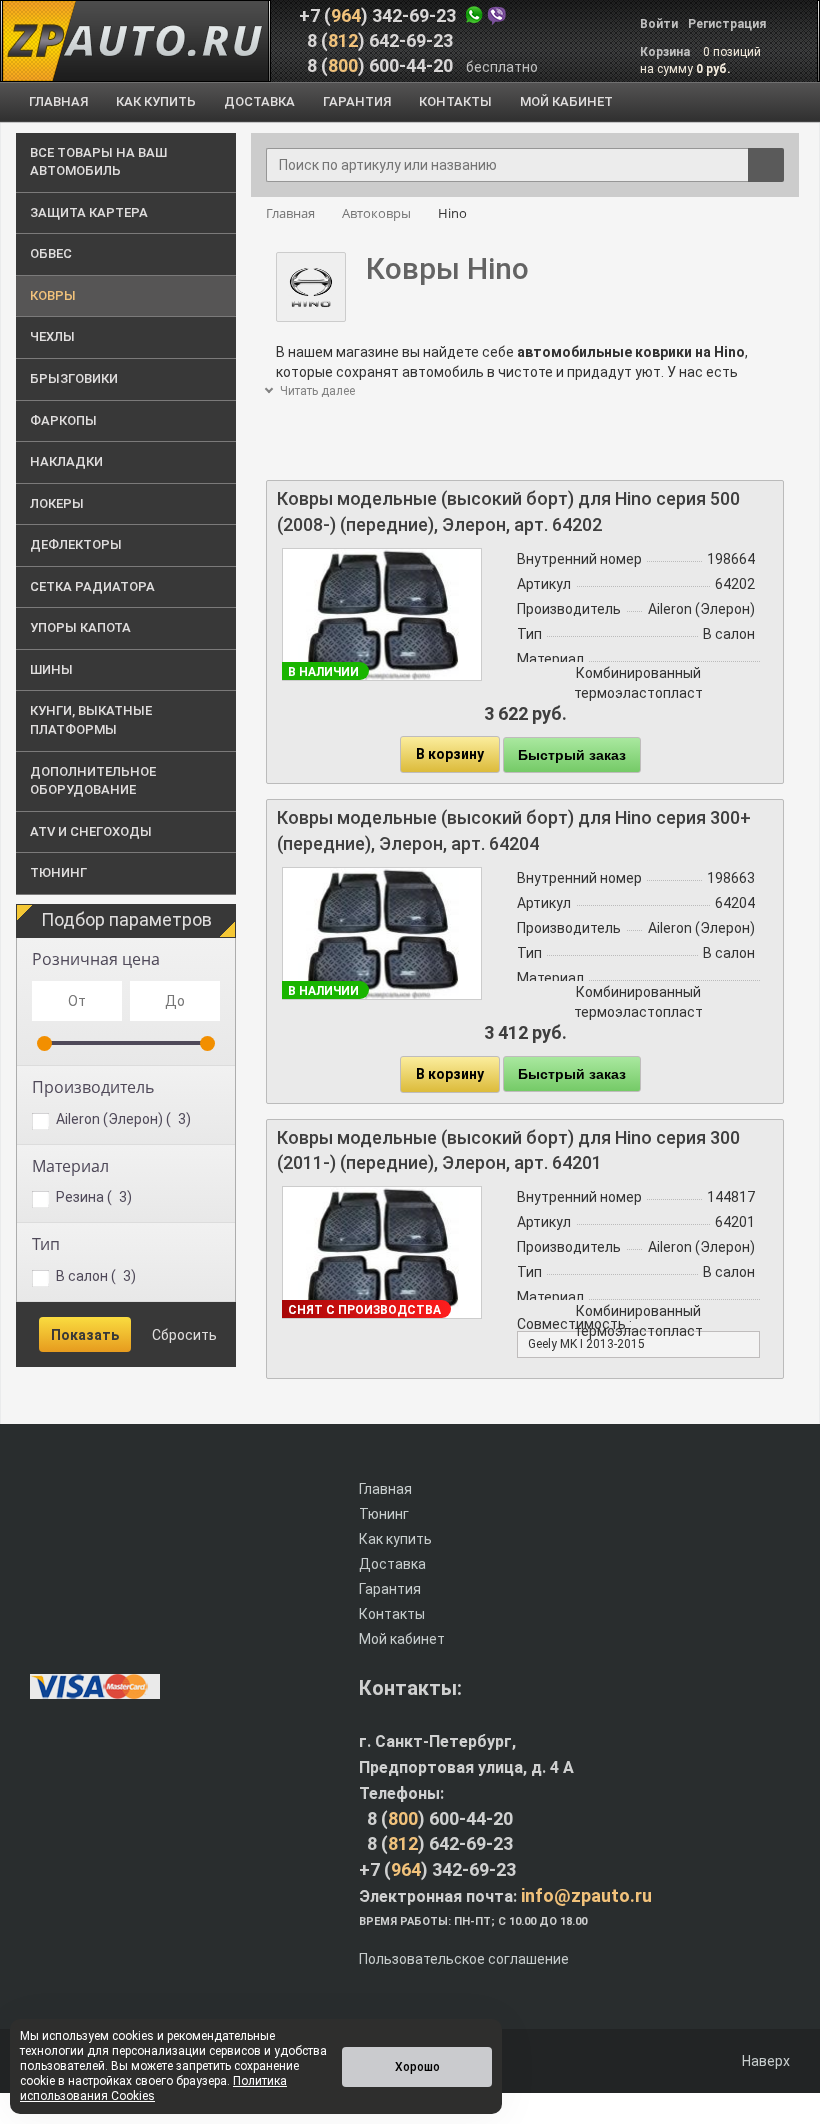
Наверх (764, 2061)
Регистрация (727, 24)
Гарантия (390, 1589)
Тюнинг (384, 1514)
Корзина (666, 52)
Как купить (395, 1539)
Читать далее (316, 391)
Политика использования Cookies (153, 2088)
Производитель (93, 1087)
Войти (659, 24)
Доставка (392, 1564)
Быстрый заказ (572, 755)
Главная (385, 1489)
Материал (70, 1166)
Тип (46, 1244)
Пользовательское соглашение (464, 1959)
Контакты (392, 1614)
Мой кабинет (402, 1639)
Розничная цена (96, 959)
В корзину (450, 754)
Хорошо (417, 2067)
